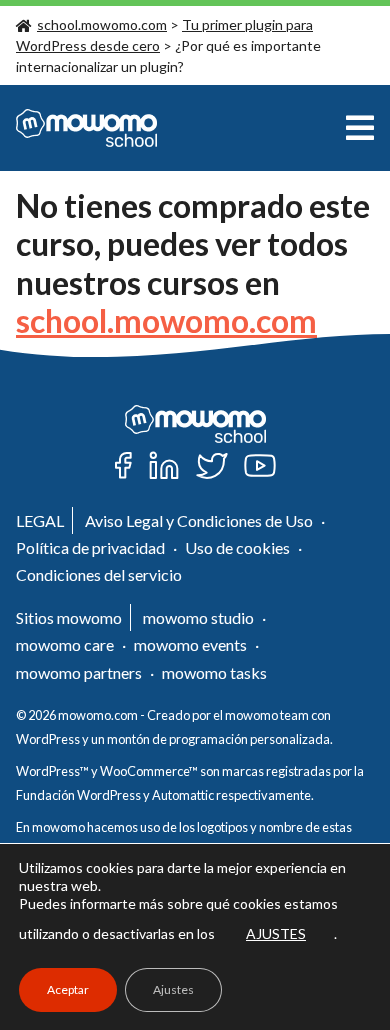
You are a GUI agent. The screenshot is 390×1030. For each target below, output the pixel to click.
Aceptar (68, 989)
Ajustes (173, 989)
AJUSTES (276, 933)
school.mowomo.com (102, 24)
